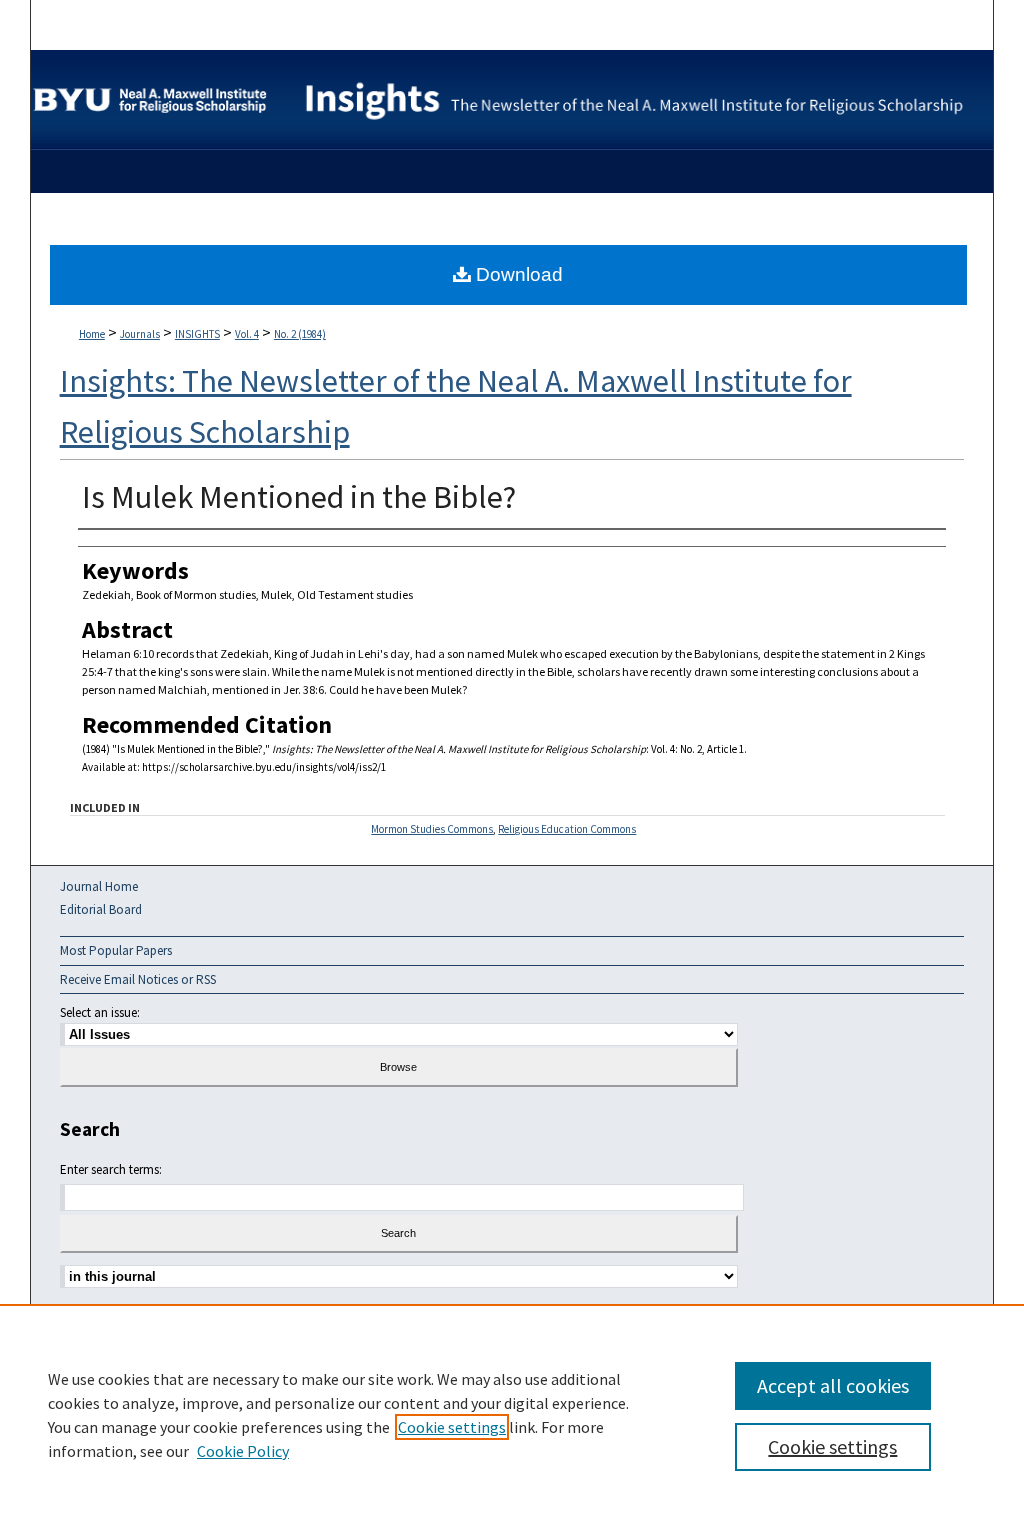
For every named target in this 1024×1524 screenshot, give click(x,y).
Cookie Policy (243, 1451)
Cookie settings (452, 1427)
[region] (512, 1414)
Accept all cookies (833, 1385)
